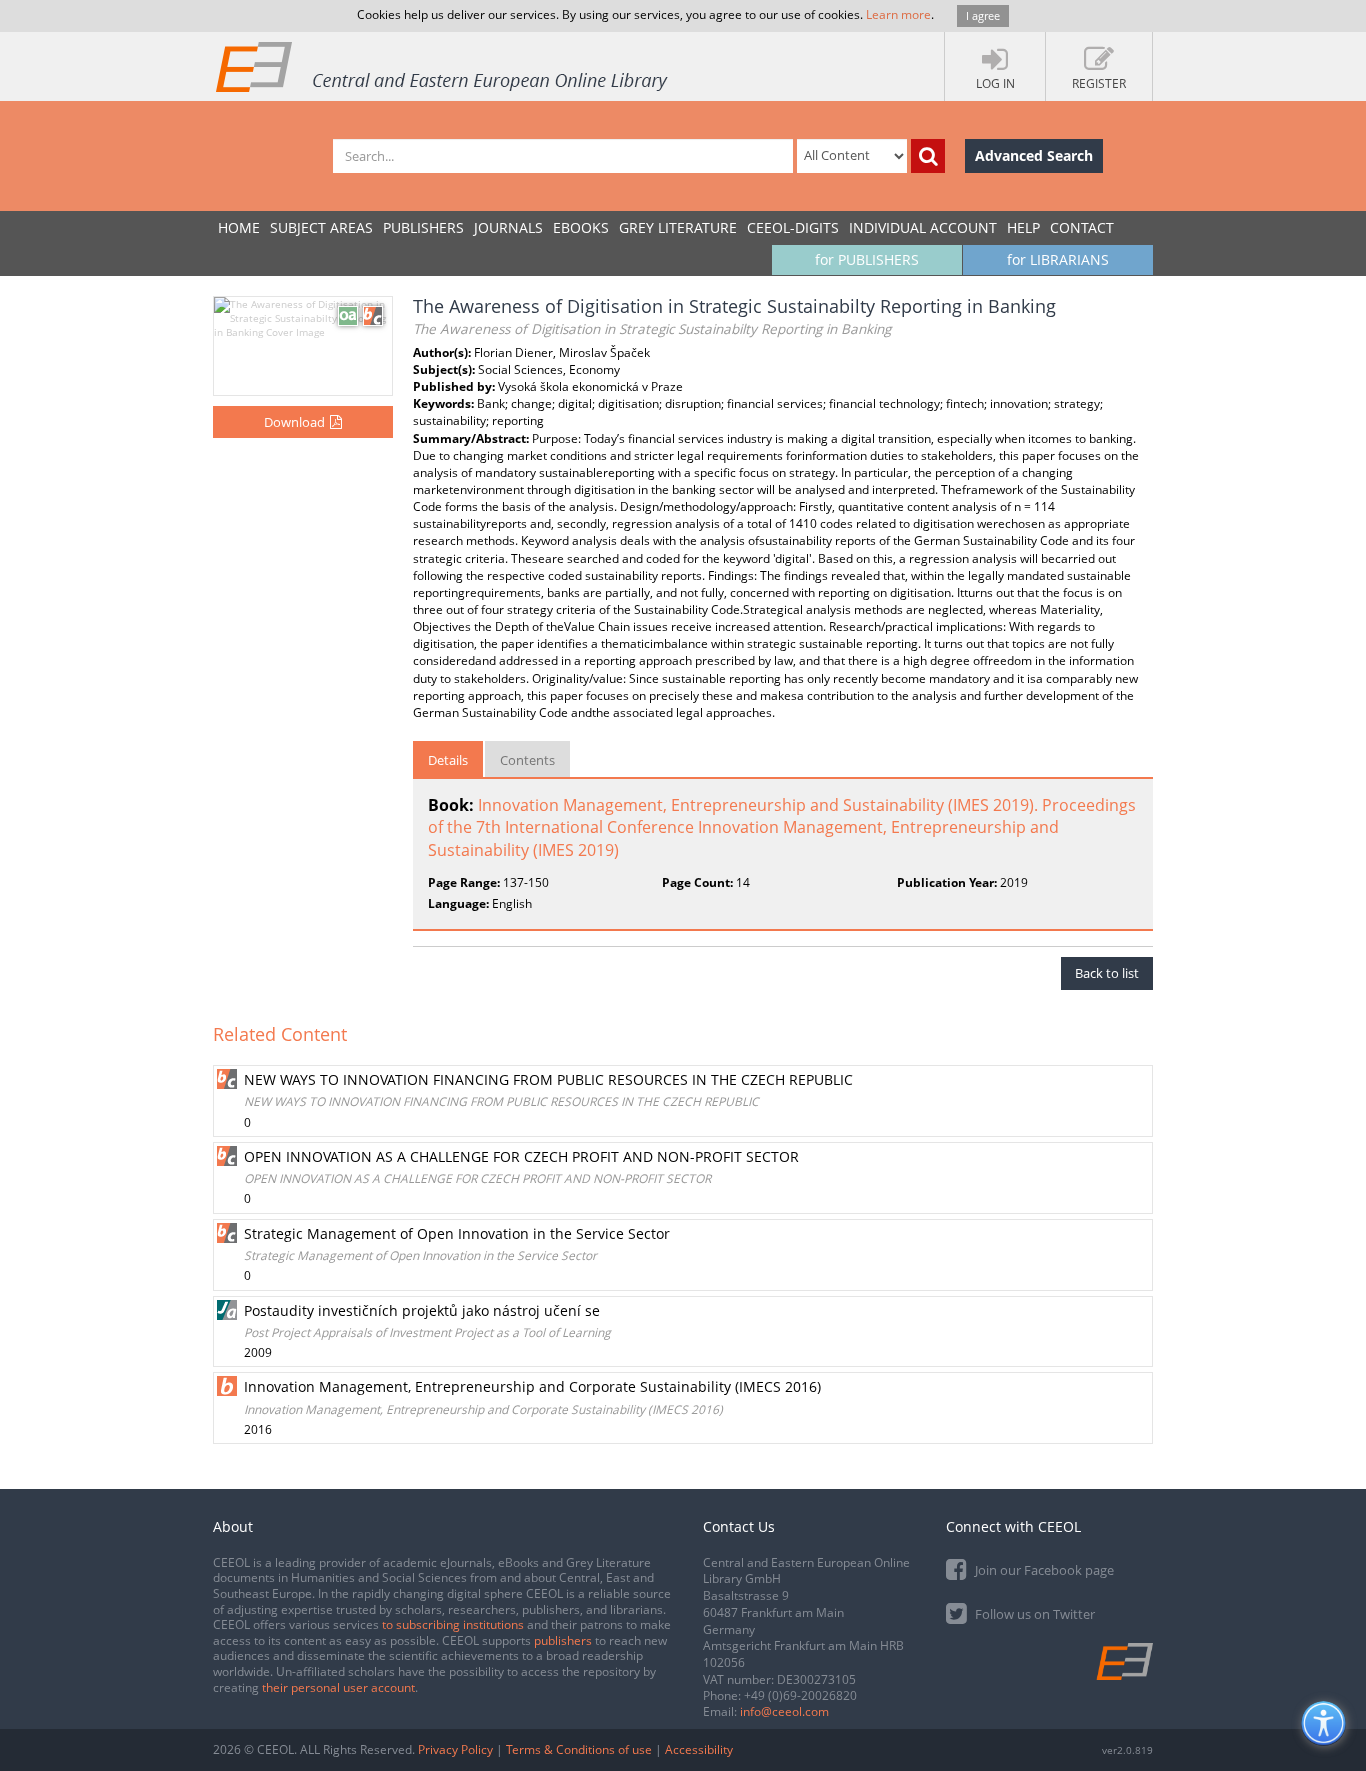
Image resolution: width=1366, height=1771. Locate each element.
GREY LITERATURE (678, 227)
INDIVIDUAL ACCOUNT (923, 227)
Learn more (898, 14)
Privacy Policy (455, 1749)
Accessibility (699, 1749)
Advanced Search (1034, 155)
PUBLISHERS (423, 227)
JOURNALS (508, 227)
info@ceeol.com (784, 1711)
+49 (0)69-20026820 (800, 1695)
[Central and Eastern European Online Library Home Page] (443, 66)
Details (448, 760)
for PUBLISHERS (867, 259)
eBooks (581, 227)
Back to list (1107, 973)
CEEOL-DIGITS (793, 227)
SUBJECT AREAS (321, 227)
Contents (527, 760)
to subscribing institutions (453, 1624)
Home (239, 227)
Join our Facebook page (1043, 1570)
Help (1023, 227)
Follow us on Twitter (1033, 1614)
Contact (1082, 227)
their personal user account (338, 1687)
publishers (563, 1640)
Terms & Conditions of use (579, 1749)
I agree (983, 15)
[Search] (928, 156)
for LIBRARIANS (1058, 259)
